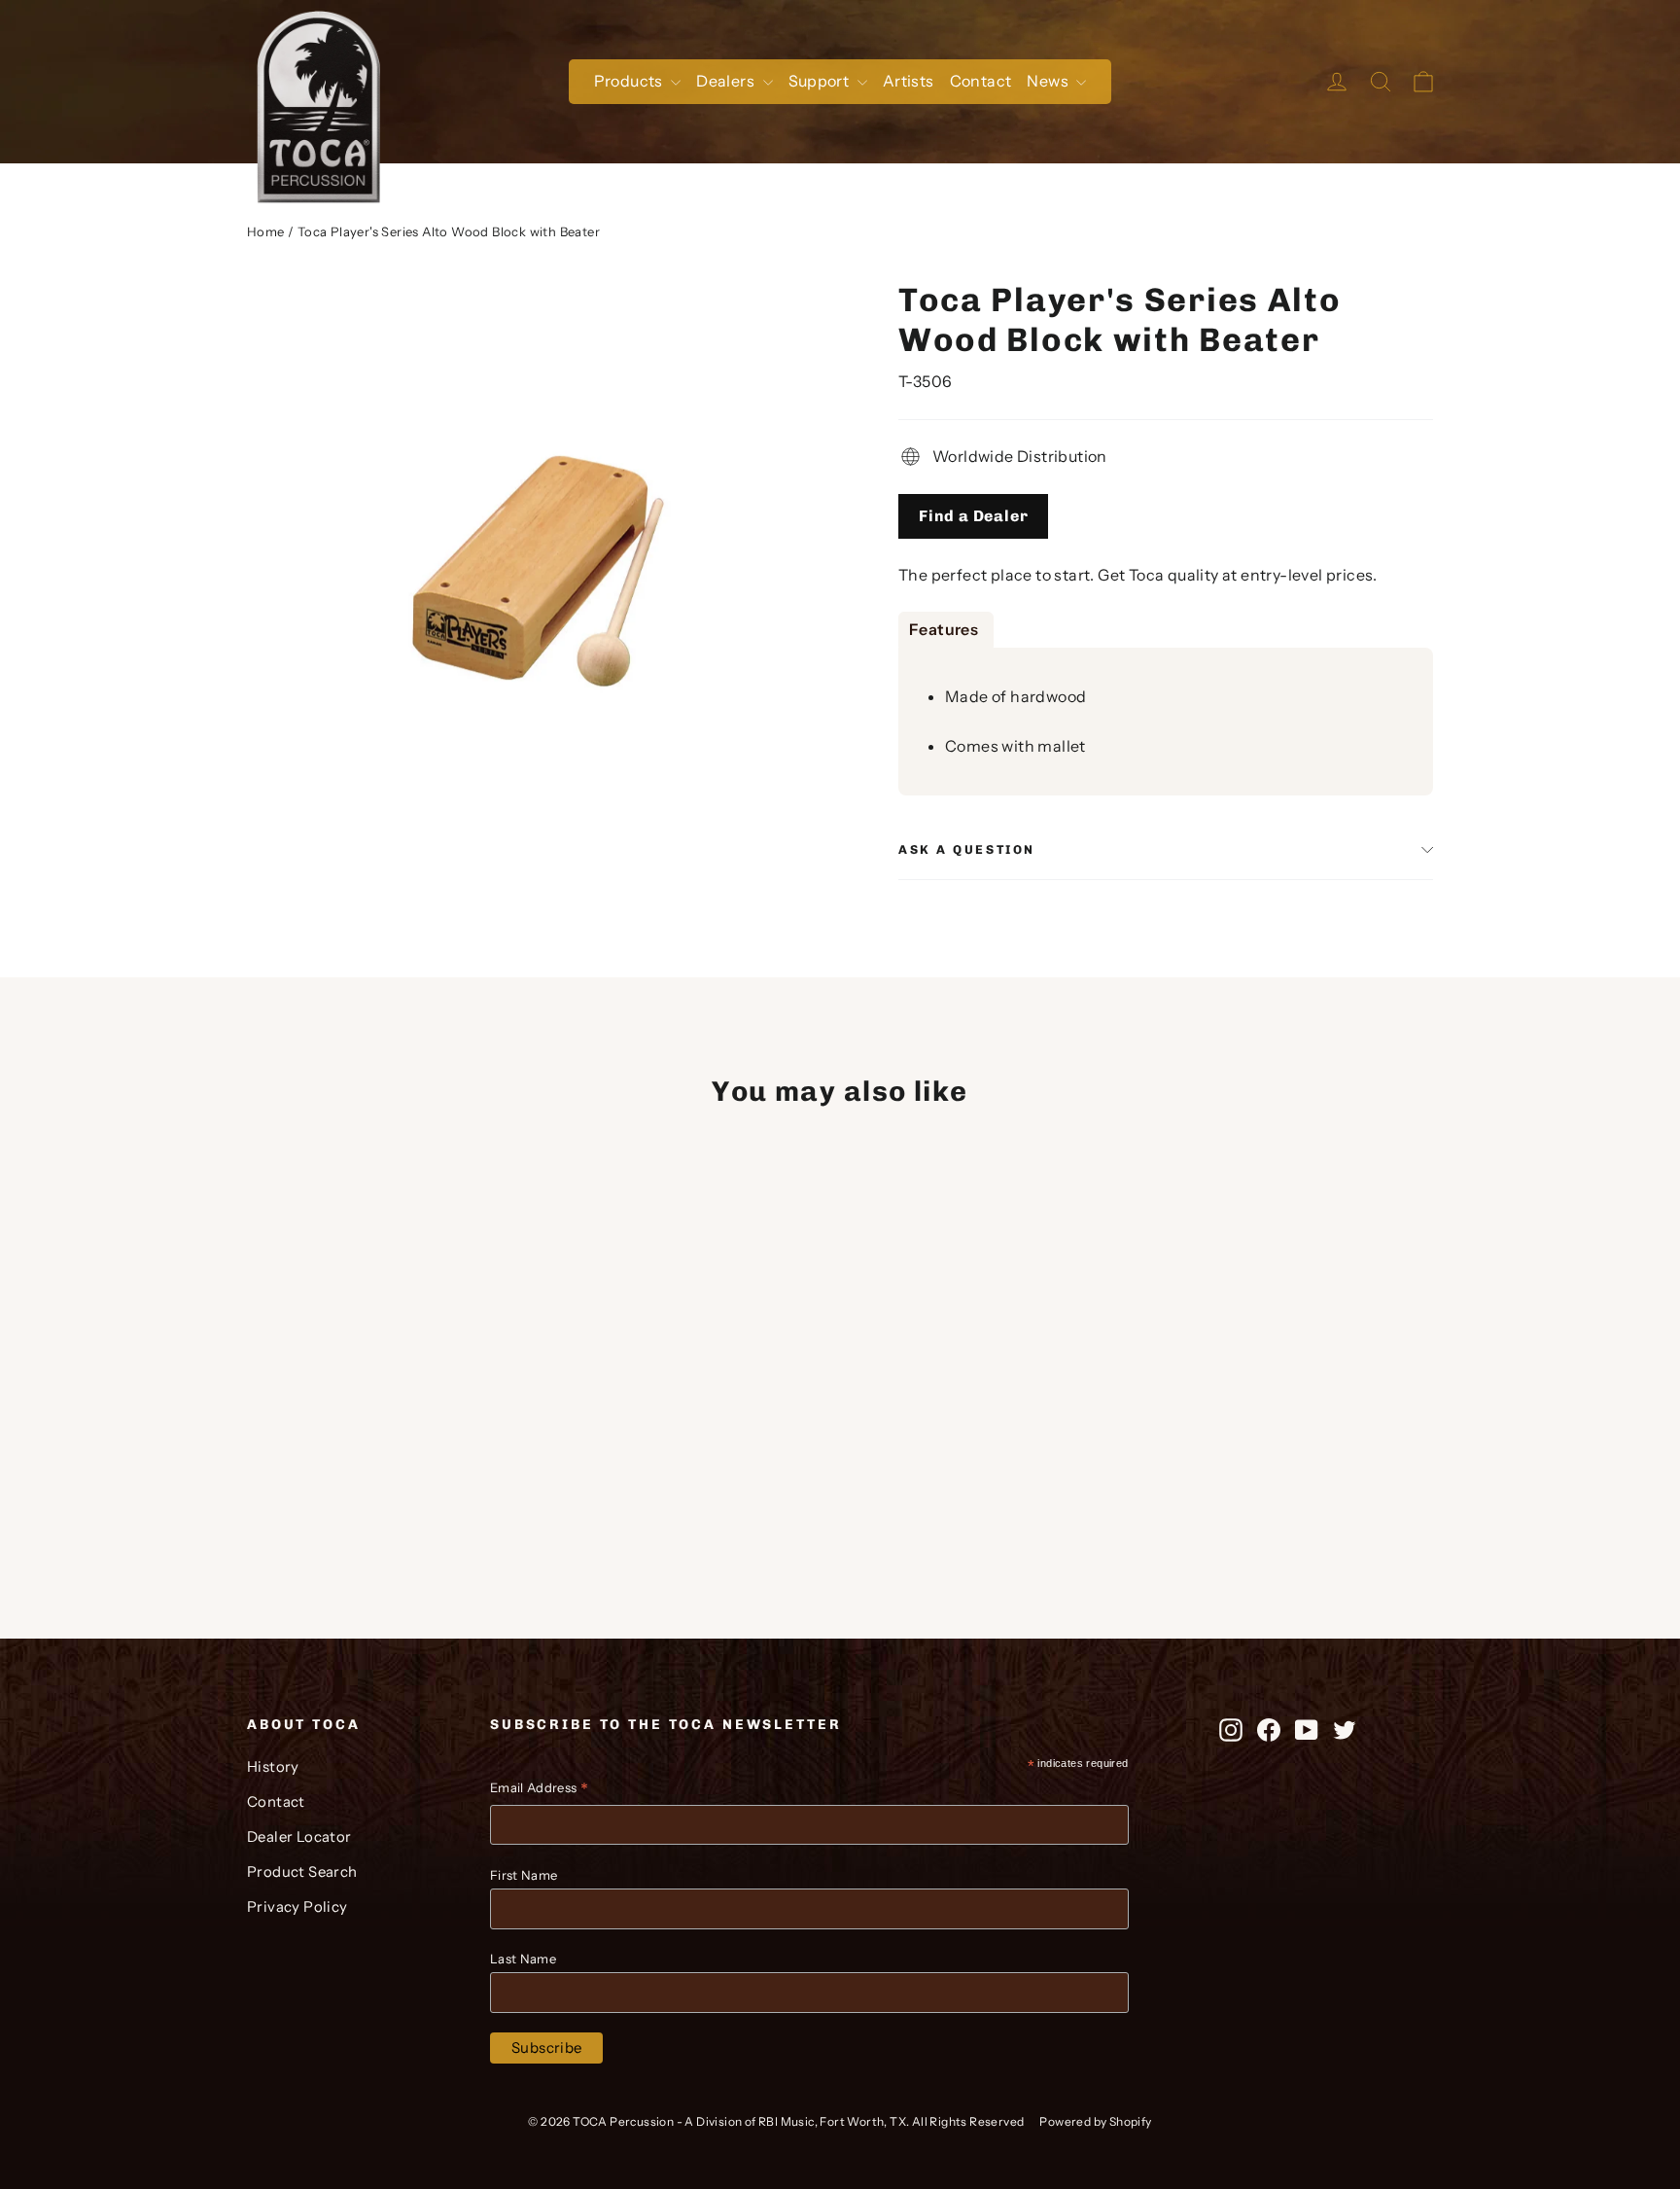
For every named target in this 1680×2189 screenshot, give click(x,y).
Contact (981, 81)
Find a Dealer (973, 516)
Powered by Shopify (1095, 2121)
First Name (524, 1875)
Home (266, 231)
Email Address (539, 1790)
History (273, 1767)
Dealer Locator (299, 1837)
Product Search (302, 1872)
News (1049, 81)
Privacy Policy (297, 1907)
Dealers (727, 81)
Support (821, 81)
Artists (909, 81)
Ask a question (967, 849)
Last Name (523, 1959)
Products (630, 81)
